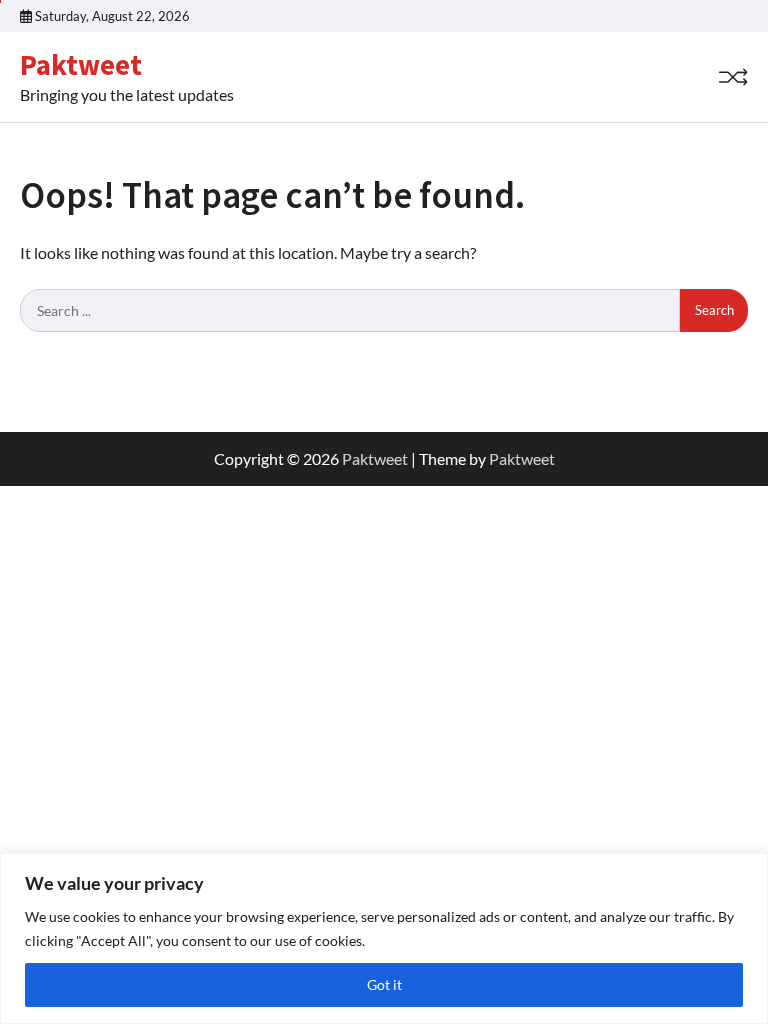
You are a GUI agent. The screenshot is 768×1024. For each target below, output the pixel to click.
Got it (384, 984)
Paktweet (81, 65)
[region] (384, 938)
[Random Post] (733, 77)
